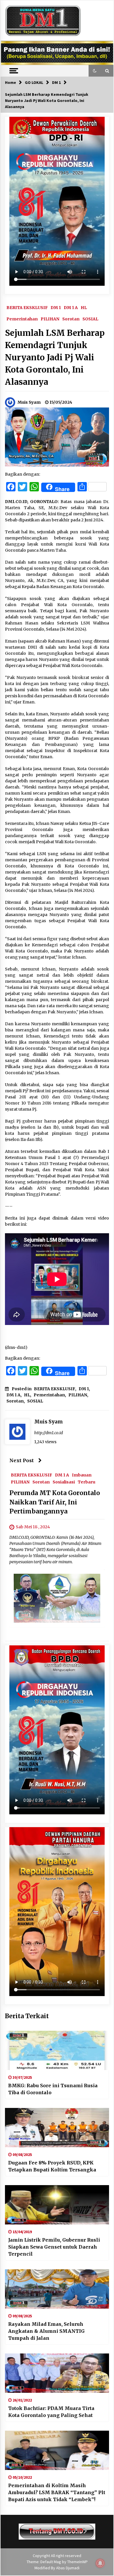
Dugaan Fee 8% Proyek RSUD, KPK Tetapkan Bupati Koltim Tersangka (52, 2166)
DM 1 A (71, 307)
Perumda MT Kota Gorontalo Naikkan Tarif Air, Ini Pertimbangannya (55, 1502)
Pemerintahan (22, 319)
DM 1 (56, 307)
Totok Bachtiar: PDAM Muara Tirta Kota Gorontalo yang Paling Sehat (51, 2412)
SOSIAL (90, 319)
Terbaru (87, 1482)
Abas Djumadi (68, 2568)
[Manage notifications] (100, 2563)
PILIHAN (50, 319)
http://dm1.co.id (49, 1433)
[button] (95, 71)
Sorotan (71, 319)
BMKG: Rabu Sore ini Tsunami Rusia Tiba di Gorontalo (53, 2089)
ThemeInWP (77, 2562)
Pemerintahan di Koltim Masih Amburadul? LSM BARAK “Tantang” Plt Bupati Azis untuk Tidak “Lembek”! (57, 2492)
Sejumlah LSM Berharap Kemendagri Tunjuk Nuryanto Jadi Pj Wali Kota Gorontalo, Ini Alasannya (55, 357)
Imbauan (82, 1475)
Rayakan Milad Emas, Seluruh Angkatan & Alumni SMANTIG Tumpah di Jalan (46, 2331)
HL (84, 307)
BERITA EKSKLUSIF (27, 307)
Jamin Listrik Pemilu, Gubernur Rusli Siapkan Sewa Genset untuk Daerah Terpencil (54, 2247)
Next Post (22, 1460)
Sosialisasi (64, 1482)
